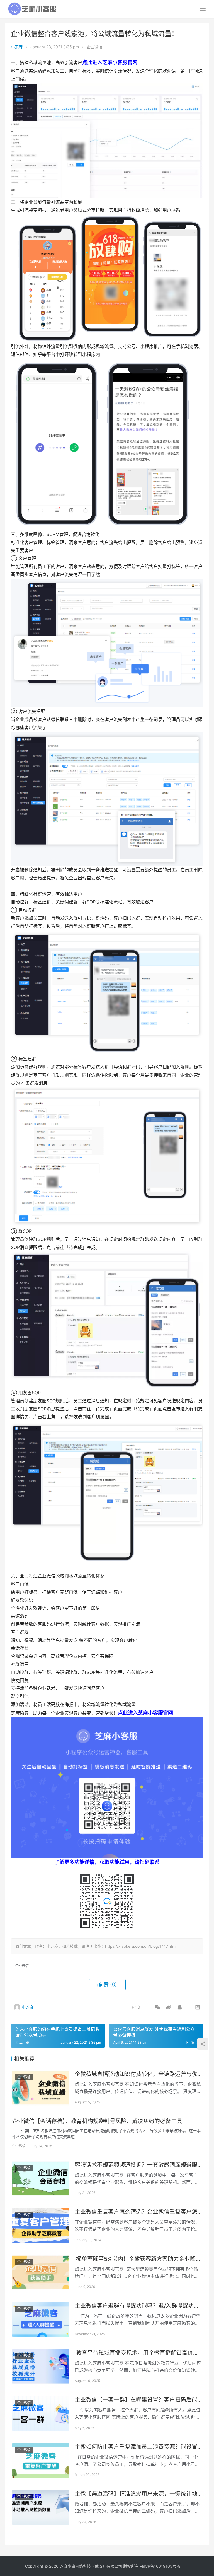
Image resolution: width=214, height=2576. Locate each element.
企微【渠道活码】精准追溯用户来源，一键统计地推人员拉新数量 (136, 2494)
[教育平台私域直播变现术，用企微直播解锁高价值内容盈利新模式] (41, 2367)
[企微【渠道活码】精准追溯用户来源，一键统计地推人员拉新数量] (41, 2507)
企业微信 (94, 47)
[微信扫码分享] (157, 2007)
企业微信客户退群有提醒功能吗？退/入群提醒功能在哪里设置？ (137, 2306)
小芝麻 (17, 47)
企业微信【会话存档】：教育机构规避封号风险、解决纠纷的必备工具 (97, 2121)
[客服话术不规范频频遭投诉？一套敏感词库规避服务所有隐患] (41, 2179)
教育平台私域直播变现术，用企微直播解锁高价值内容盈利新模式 (137, 2353)
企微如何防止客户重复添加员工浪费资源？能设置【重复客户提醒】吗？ (136, 2447)
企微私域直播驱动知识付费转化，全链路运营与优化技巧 (136, 2074)
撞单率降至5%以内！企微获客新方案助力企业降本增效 (138, 2259)
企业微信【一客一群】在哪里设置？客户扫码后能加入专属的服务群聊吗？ (136, 2400)
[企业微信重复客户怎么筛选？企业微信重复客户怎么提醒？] (41, 2225)
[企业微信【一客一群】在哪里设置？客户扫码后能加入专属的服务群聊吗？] (41, 2413)
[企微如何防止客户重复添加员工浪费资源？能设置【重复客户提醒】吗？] (41, 2461)
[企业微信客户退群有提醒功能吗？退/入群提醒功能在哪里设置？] (41, 2319)
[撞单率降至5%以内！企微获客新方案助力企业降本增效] (41, 2273)
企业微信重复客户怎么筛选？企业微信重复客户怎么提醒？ (136, 2212)
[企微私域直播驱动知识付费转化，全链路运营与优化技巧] (41, 2088)
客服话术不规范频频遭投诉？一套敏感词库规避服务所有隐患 (136, 2165)
